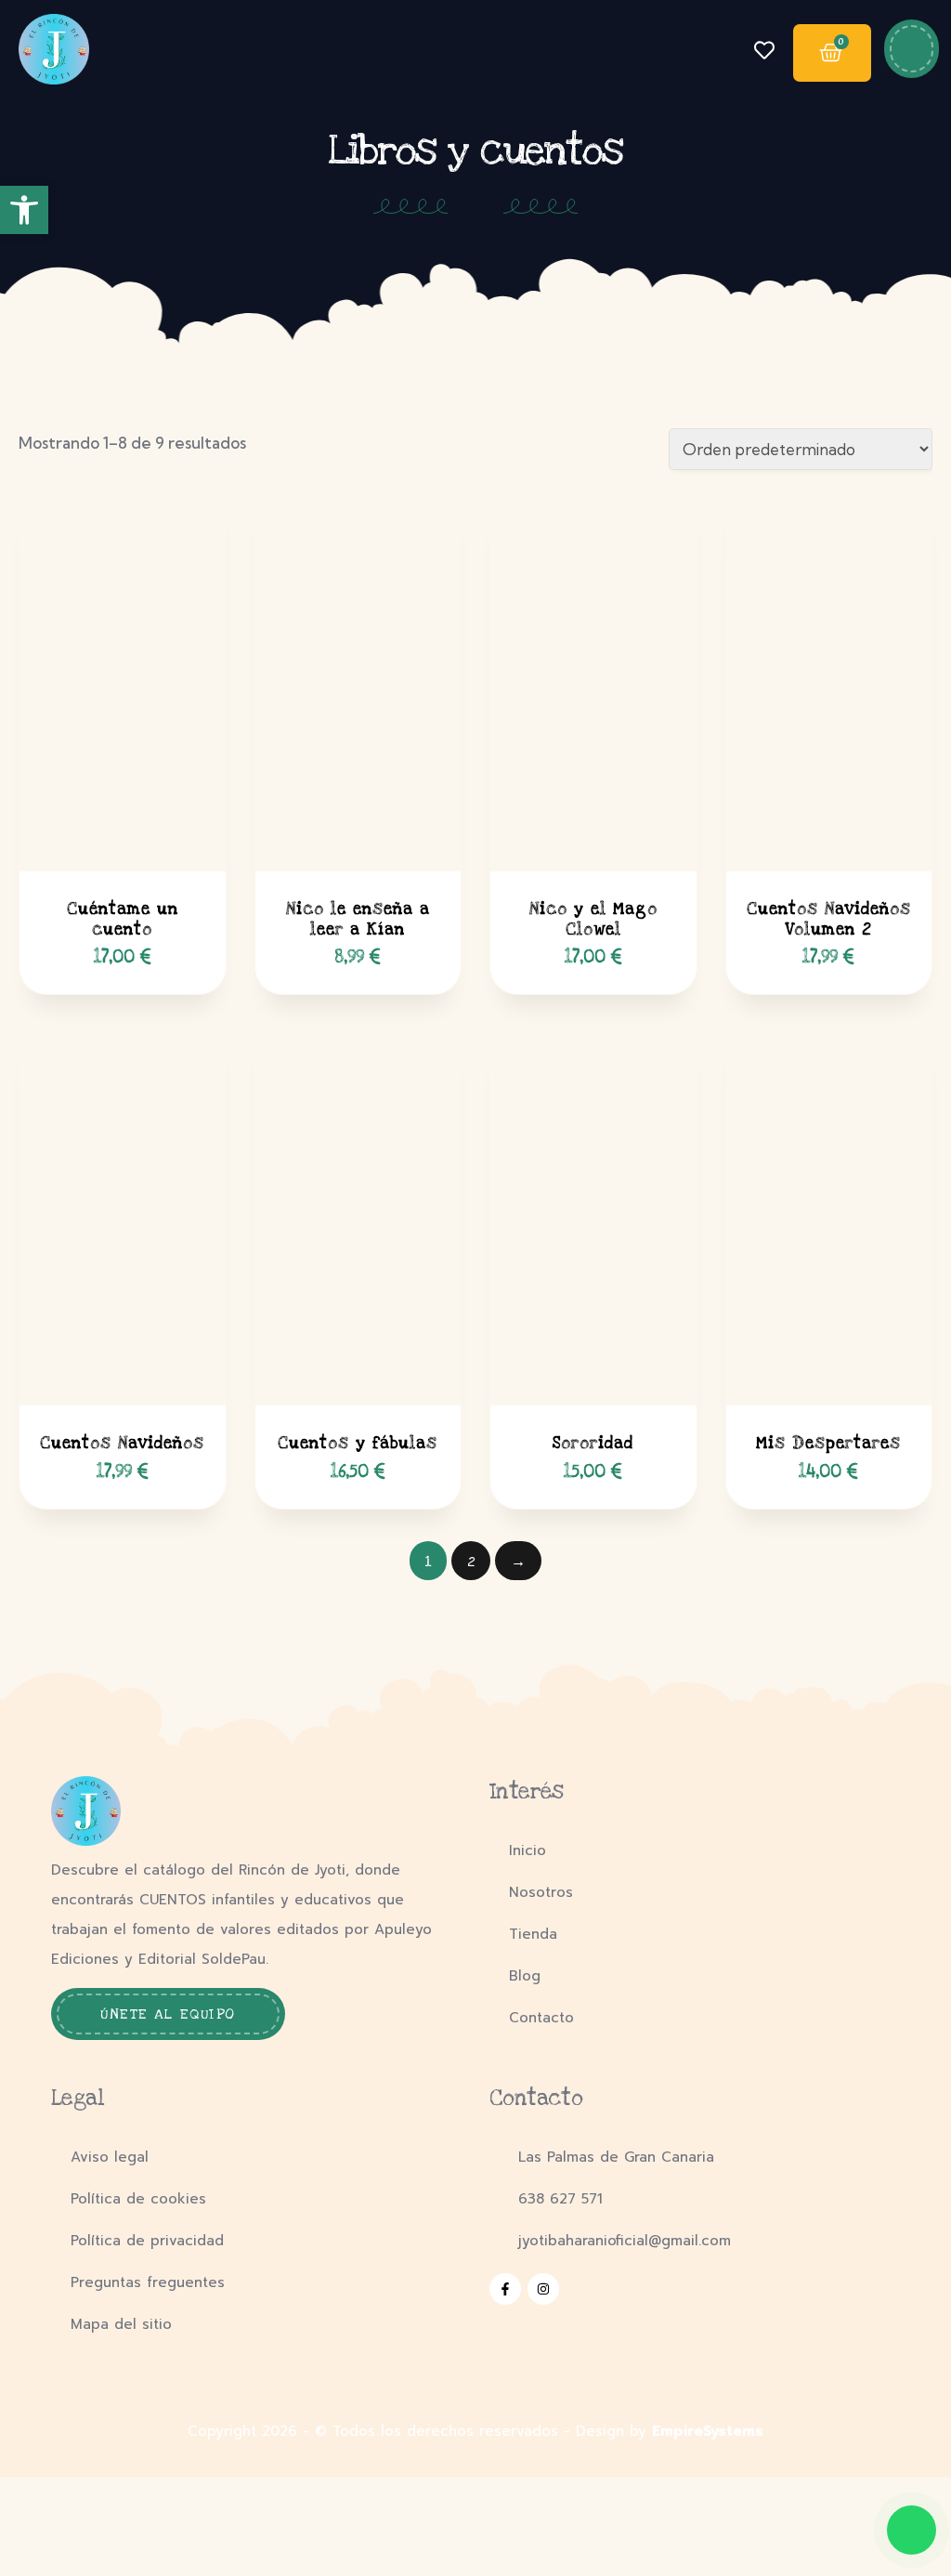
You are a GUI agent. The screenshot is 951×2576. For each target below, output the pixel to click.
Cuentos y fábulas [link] (358, 1443)
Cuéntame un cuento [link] (123, 919)
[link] (24, 210)
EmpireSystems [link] (708, 2431)
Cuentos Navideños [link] (122, 1443)
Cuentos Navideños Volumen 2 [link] (829, 919)
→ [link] (518, 1562)
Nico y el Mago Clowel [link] (593, 919)
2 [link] (471, 1562)
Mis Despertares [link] (828, 1443)
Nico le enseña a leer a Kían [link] (358, 919)
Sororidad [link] (593, 1443)
